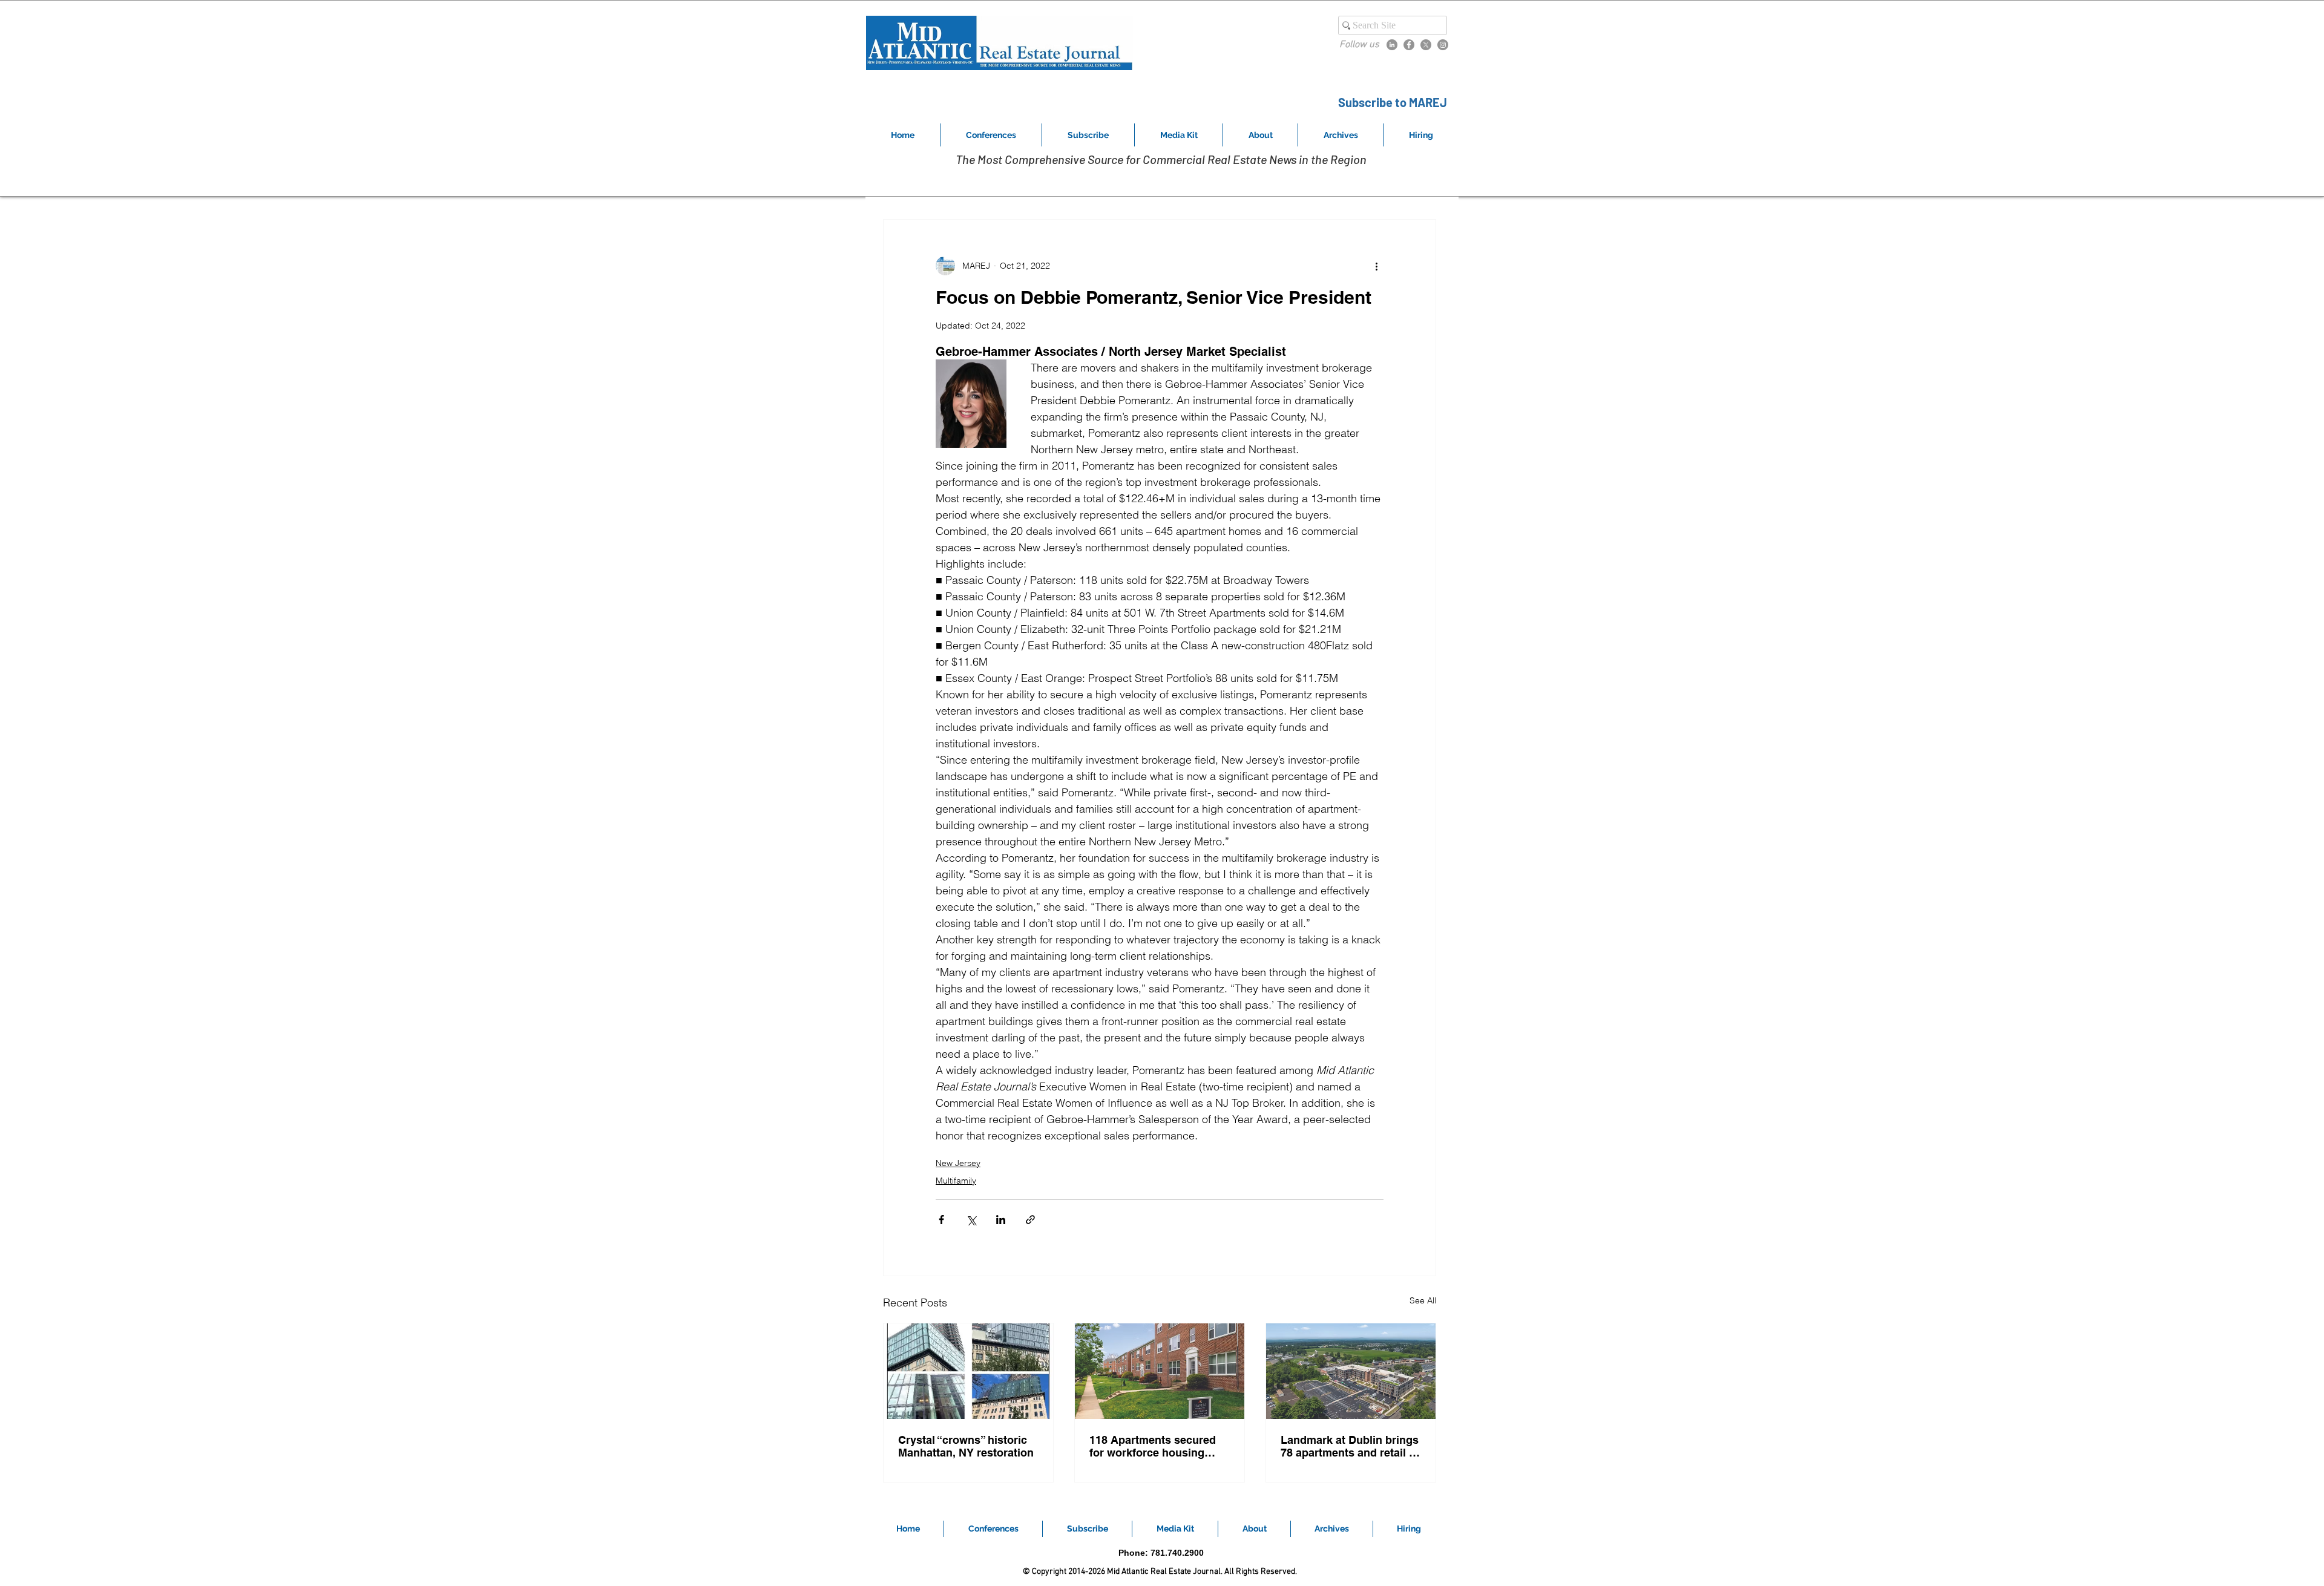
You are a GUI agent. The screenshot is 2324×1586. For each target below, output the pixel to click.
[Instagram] (1443, 45)
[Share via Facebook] (941, 1220)
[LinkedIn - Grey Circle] (1392, 45)
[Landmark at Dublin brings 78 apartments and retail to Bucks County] (1351, 1371)
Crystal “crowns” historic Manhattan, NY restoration (966, 1446)
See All (1423, 1300)
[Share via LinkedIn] (1001, 1220)
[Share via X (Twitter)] (971, 1220)
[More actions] (1376, 266)
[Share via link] (1030, 1220)
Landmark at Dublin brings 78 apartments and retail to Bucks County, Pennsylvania (1350, 1446)
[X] (1426, 45)
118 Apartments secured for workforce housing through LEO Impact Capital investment (1153, 1446)
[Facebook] (1409, 45)
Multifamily (956, 1181)
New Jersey (958, 1163)
